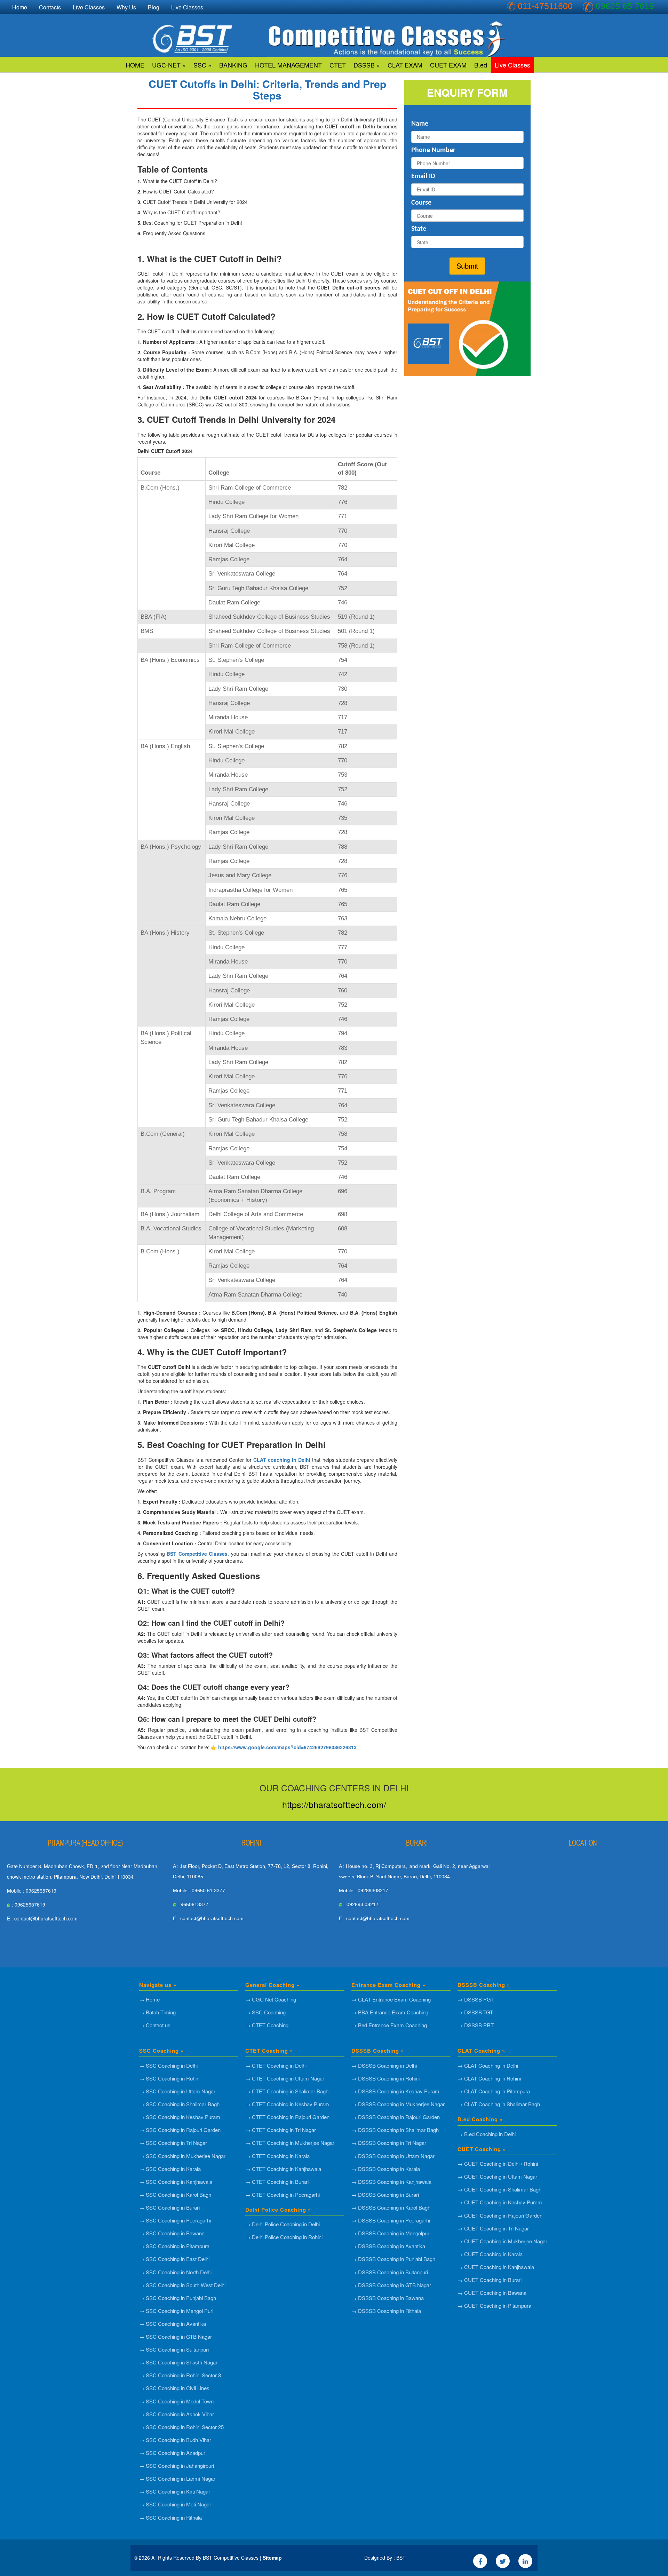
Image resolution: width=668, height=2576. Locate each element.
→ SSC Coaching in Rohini (170, 2078)
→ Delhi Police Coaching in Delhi (283, 2224)
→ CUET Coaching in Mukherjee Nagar (502, 2241)
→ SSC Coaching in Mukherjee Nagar (182, 2156)
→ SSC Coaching (265, 2012)
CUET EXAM (448, 65)
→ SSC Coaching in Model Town (176, 2401)
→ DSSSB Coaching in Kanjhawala (391, 2182)
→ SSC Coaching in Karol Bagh (175, 2194)
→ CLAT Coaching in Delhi (488, 2065)
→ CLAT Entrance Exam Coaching (391, 1999)
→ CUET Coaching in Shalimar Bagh (499, 2189)
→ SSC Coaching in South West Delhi (182, 2285)
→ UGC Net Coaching (271, 1999)
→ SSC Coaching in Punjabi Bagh (178, 2298)
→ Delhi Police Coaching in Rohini (284, 2237)
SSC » (202, 65)
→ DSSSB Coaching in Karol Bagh (391, 2207)
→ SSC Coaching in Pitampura (174, 2246)
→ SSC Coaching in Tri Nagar (173, 2143)
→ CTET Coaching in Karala (277, 2156)
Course (421, 203)
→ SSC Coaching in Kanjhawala (176, 2182)
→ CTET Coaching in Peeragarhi (283, 2194)
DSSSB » (367, 65)
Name (420, 124)
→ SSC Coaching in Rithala (170, 2517)
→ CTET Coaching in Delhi (276, 2065)
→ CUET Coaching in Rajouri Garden (500, 2215)
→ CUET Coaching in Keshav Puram (500, 2202)
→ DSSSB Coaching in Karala (386, 2169)
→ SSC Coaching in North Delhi (175, 2272)
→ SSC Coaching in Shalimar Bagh (179, 2104)
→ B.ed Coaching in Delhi (487, 2134)
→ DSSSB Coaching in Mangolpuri (391, 2233)
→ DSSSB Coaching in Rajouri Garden (396, 2117)
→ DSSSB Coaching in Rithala (386, 2311)
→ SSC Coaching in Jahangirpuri (177, 2466)
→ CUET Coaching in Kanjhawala (496, 2267)
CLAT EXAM (405, 65)
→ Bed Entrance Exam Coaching (389, 2025)
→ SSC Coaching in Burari (169, 2207)
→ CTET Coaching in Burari (277, 2182)
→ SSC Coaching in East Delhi (174, 2259)
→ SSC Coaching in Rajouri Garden (180, 2130)
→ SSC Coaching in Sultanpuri (174, 2349)
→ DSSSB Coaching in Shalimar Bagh (395, 2130)
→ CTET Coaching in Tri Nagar (281, 2130)
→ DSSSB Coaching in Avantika (388, 2246)
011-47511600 (545, 6)
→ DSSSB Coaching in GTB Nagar (391, 2285)
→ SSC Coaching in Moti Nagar (175, 2504)
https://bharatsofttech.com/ (334, 1804)
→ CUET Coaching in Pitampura (494, 2305)
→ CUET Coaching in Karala (490, 2254)
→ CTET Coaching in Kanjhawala (283, 2169)
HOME (135, 65)
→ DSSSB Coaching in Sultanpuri (390, 2272)
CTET (338, 65)
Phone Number (433, 150)
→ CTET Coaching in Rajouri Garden (287, 2117)
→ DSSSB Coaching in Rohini (385, 2078)
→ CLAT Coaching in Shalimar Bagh (499, 2104)
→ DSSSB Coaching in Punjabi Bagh (393, 2259)
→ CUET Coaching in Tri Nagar (493, 2228)
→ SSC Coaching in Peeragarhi (175, 2220)
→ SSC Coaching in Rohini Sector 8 (180, 2375)
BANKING (233, 65)
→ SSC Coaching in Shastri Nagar (178, 2362)
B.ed (481, 65)
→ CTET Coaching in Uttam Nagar (285, 2078)
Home (20, 7)
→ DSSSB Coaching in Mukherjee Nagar (398, 2104)
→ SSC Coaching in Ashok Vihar (177, 2414)
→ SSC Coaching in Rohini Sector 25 (181, 2427)
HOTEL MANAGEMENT (288, 65)
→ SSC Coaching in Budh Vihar (175, 2440)
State (419, 229)
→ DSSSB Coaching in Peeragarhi (391, 2220)
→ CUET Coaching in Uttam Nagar (497, 2176)
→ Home (149, 1999)
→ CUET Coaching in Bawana (492, 2293)
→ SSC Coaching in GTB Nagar (176, 2336)
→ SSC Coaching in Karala (170, 2169)
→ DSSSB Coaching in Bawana (388, 2298)
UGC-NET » (169, 65)
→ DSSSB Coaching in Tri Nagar (389, 2143)
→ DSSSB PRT (476, 2025)
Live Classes (512, 65)
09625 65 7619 (625, 6)
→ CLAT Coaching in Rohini (489, 2078)
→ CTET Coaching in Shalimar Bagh (287, 2091)
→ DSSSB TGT (475, 2012)
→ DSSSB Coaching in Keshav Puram (395, 2091)
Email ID (423, 176)
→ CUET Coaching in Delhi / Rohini (498, 2163)
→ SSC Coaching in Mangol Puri (176, 2311)
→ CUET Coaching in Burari (490, 2280)
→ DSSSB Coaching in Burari (385, 2194)
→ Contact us (155, 2025)
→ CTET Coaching (267, 2025)
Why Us (126, 7)
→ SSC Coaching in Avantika (173, 2324)
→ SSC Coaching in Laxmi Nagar (177, 2478)
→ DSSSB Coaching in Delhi (384, 2065)
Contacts (50, 7)
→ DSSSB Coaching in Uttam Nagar (393, 2156)
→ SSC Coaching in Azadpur (172, 2453)
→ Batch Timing (157, 2012)
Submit (467, 266)
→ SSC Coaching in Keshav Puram (180, 2117)
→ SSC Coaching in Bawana (172, 2233)
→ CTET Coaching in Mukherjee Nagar (290, 2143)
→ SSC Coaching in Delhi (168, 2065)
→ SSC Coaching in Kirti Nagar (175, 2491)
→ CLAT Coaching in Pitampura (494, 2091)
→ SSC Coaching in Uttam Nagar (177, 2091)
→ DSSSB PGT (476, 1999)
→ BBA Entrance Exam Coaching (390, 2012)
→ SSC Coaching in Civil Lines (174, 2388)
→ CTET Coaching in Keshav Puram (287, 2104)
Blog (154, 7)
